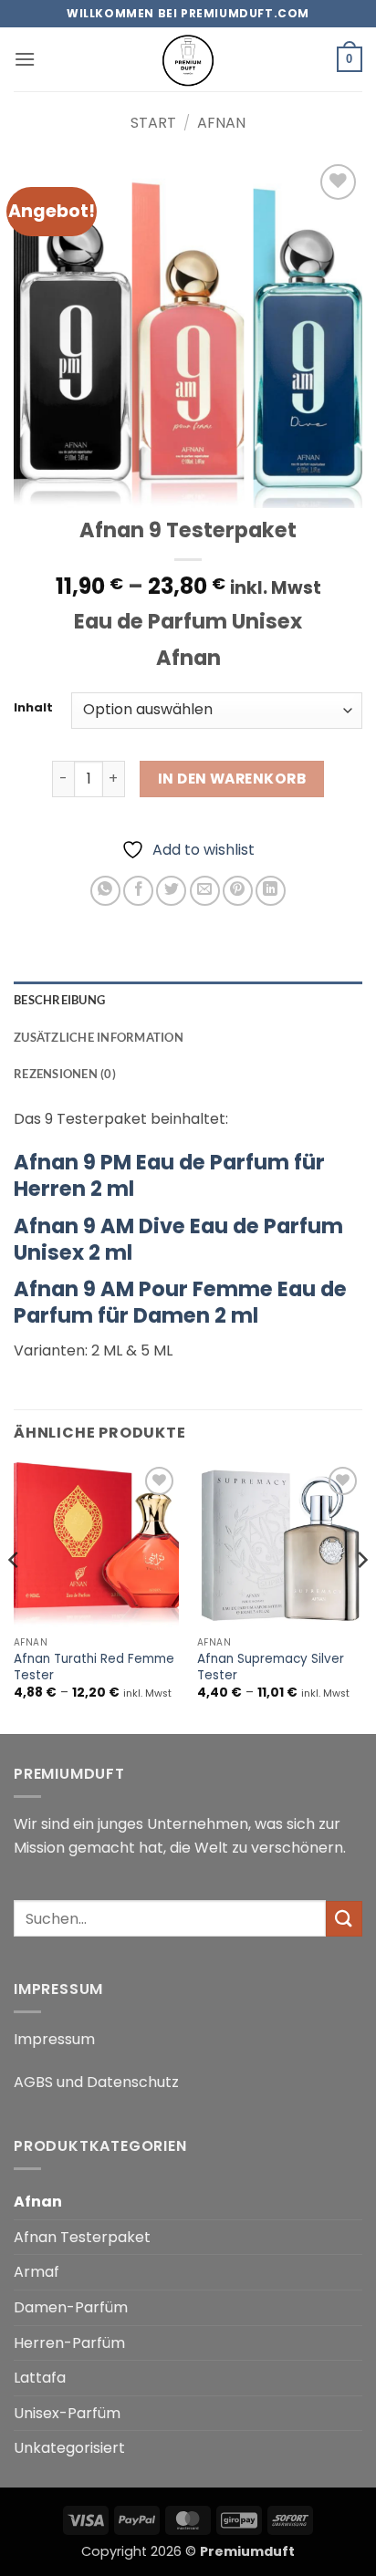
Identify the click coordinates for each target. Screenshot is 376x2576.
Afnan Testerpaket (82, 2237)
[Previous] (15, 1596)
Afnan (221, 123)
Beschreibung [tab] (59, 1000)
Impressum (54, 2039)
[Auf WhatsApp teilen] (105, 891)
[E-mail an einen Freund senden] (205, 891)
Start (153, 123)
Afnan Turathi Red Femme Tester (94, 1667)
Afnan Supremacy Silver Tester (271, 1667)
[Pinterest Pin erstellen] (238, 891)
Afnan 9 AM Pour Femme (180, 1302)
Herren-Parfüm (69, 2343)
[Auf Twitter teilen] (171, 891)
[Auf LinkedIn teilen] (271, 891)
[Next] (361, 1596)
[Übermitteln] (344, 1919)
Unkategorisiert (69, 2448)
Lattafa (40, 2378)
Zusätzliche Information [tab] (99, 1037)
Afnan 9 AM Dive (178, 1239)
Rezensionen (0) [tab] (65, 1074)
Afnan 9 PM (169, 1175)
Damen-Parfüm (71, 2307)
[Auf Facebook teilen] (138, 891)
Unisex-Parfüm (67, 2413)
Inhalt (33, 708)
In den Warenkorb (232, 779)
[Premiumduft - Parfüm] (188, 59)
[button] (25, 59)
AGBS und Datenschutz (96, 2082)
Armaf (37, 2272)
